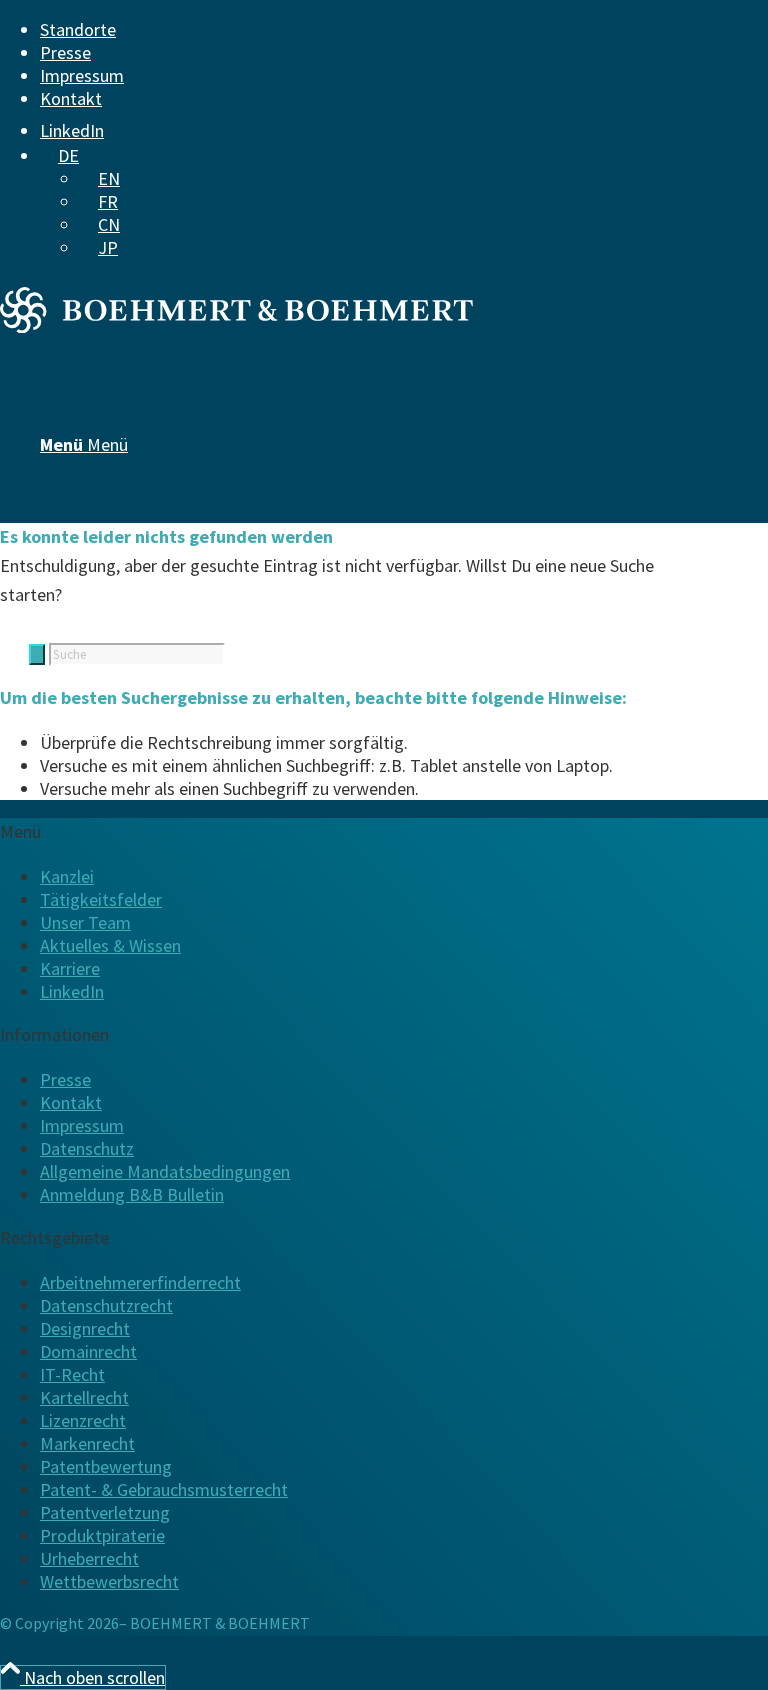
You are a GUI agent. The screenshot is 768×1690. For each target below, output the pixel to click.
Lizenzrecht (83, 1420)
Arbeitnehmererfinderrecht (140, 1282)
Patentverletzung (105, 1512)
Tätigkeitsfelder (101, 899)
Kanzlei (67, 876)
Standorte (78, 29)
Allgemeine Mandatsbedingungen (165, 1171)
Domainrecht (88, 1351)
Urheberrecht (89, 1558)
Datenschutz (87, 1148)
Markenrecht (87, 1443)
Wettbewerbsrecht (109, 1581)
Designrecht (85, 1328)
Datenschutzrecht (106, 1305)
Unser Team (85, 922)
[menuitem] (371, 29)
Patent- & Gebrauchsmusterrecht (164, 1489)
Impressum (82, 75)
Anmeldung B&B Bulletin (132, 1194)
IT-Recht (72, 1374)
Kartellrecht (84, 1397)
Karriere (70, 968)
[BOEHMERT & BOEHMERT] (236, 326)
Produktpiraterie (102, 1535)
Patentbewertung (106, 1466)
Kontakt (71, 98)
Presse (65, 52)
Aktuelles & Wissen (110, 945)
